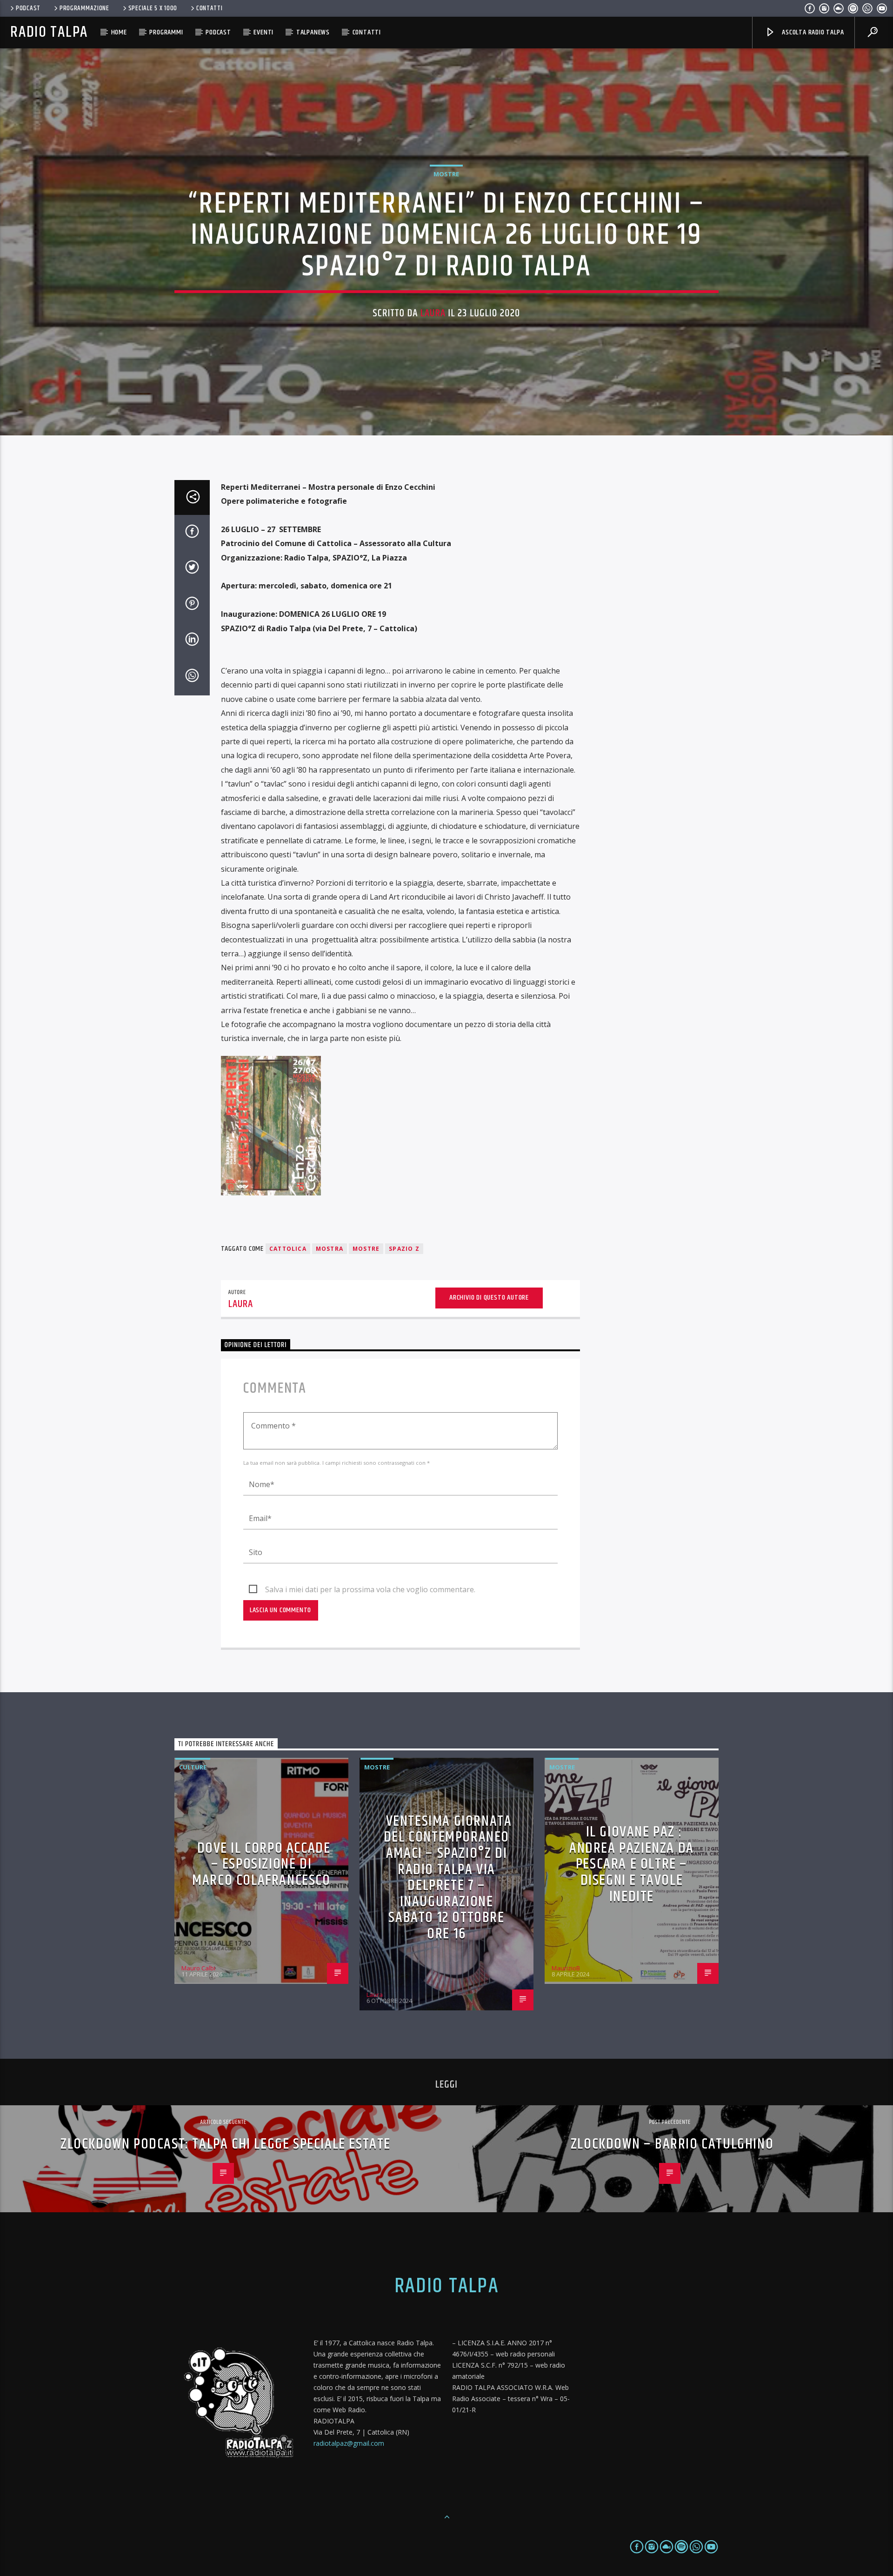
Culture (193, 1767)
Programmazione (84, 8)
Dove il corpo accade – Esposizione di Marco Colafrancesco (261, 1864)
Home (119, 32)
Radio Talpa (49, 32)
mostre (366, 1249)
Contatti (210, 8)
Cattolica (288, 1249)
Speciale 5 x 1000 (153, 8)
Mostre (446, 174)
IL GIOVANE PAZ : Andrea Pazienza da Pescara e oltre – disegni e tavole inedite (632, 1864)
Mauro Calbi (198, 1968)
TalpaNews (313, 32)
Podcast (28, 8)
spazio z (404, 1249)
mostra (330, 1249)
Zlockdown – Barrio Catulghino (672, 2144)
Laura (433, 313)
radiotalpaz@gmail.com (349, 2443)
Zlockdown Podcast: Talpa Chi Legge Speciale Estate (226, 2144)
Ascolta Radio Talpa (812, 32)
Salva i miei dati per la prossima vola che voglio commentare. (370, 1589)
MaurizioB (566, 1968)
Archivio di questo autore (489, 1298)
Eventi (263, 32)
